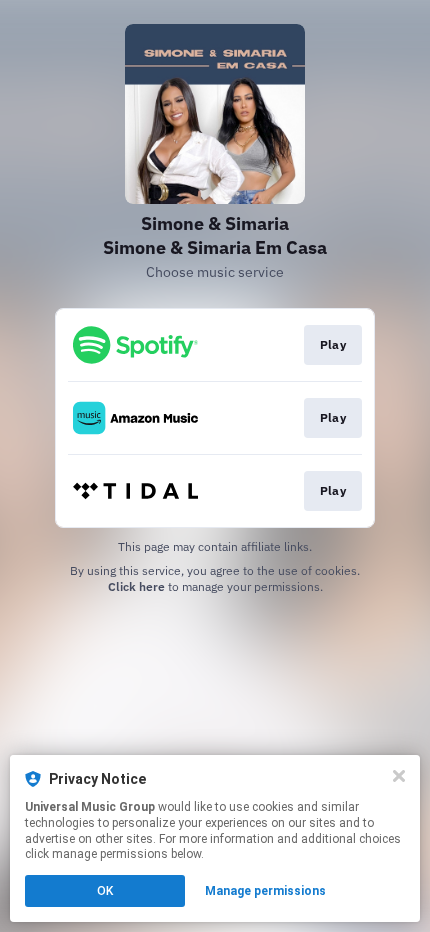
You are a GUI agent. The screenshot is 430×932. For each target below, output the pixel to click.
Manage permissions (265, 891)
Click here (136, 586)
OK (105, 891)
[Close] (399, 776)
